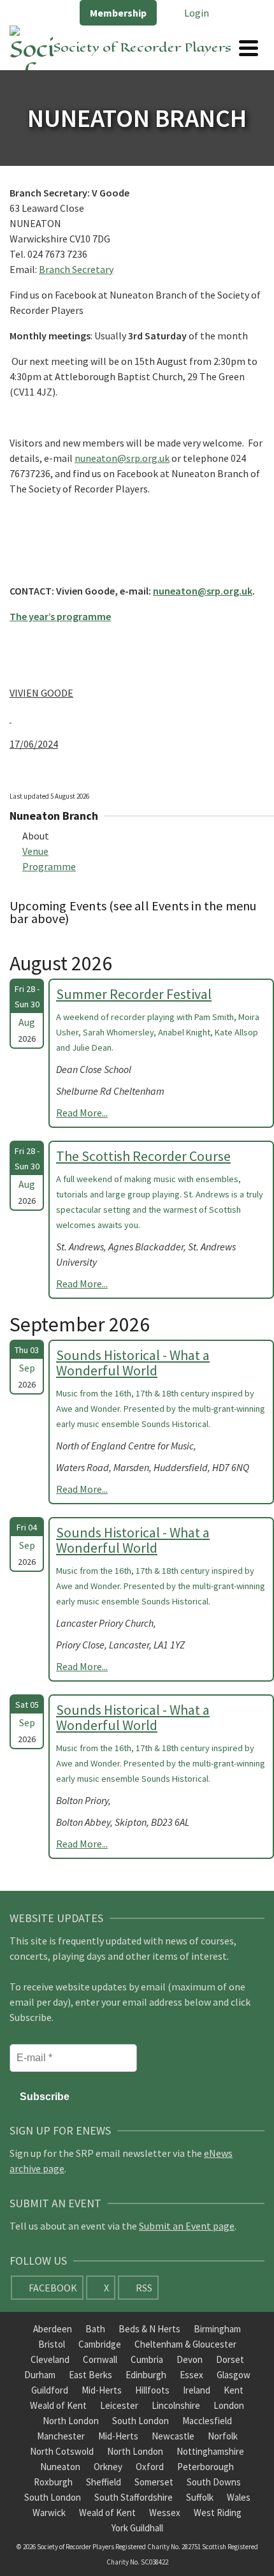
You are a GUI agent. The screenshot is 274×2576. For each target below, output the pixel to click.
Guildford (50, 2390)
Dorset (230, 2359)
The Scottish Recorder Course (143, 1156)
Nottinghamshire (210, 2451)
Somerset (154, 2482)
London (229, 2405)
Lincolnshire (176, 2405)
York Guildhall (137, 2528)
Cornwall (100, 2359)
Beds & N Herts (149, 2329)
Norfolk (223, 2436)
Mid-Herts (102, 2390)
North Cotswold (62, 2451)
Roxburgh (53, 2482)
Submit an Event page (187, 2226)
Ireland (197, 2390)
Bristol (52, 2344)
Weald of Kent (58, 2405)
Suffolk (200, 2497)
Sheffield (104, 2482)
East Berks (90, 2375)
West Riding (218, 2513)
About (36, 836)
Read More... (82, 1113)
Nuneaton (60, 2467)
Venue (35, 851)
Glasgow (234, 2375)
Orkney (108, 2467)
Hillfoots (152, 2390)
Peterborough (205, 2467)
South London (141, 2421)
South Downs (214, 2482)
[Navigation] (249, 48)
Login (196, 13)
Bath (95, 2329)
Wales (239, 2497)
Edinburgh (146, 2375)
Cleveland (50, 2359)
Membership (118, 13)
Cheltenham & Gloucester (185, 2344)
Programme (49, 866)
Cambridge (100, 2344)
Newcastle (173, 2436)
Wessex (165, 2513)
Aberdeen (53, 2329)
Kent (234, 2390)
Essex (191, 2375)
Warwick (49, 2513)
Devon (190, 2359)
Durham (40, 2375)
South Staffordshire (133, 2497)
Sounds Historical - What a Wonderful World (133, 1363)
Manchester (61, 2436)
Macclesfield (207, 2421)
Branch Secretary (76, 269)
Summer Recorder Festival (134, 994)
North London (71, 2421)
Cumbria (147, 2359)
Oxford (150, 2467)
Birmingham (217, 2329)
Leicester (119, 2405)
